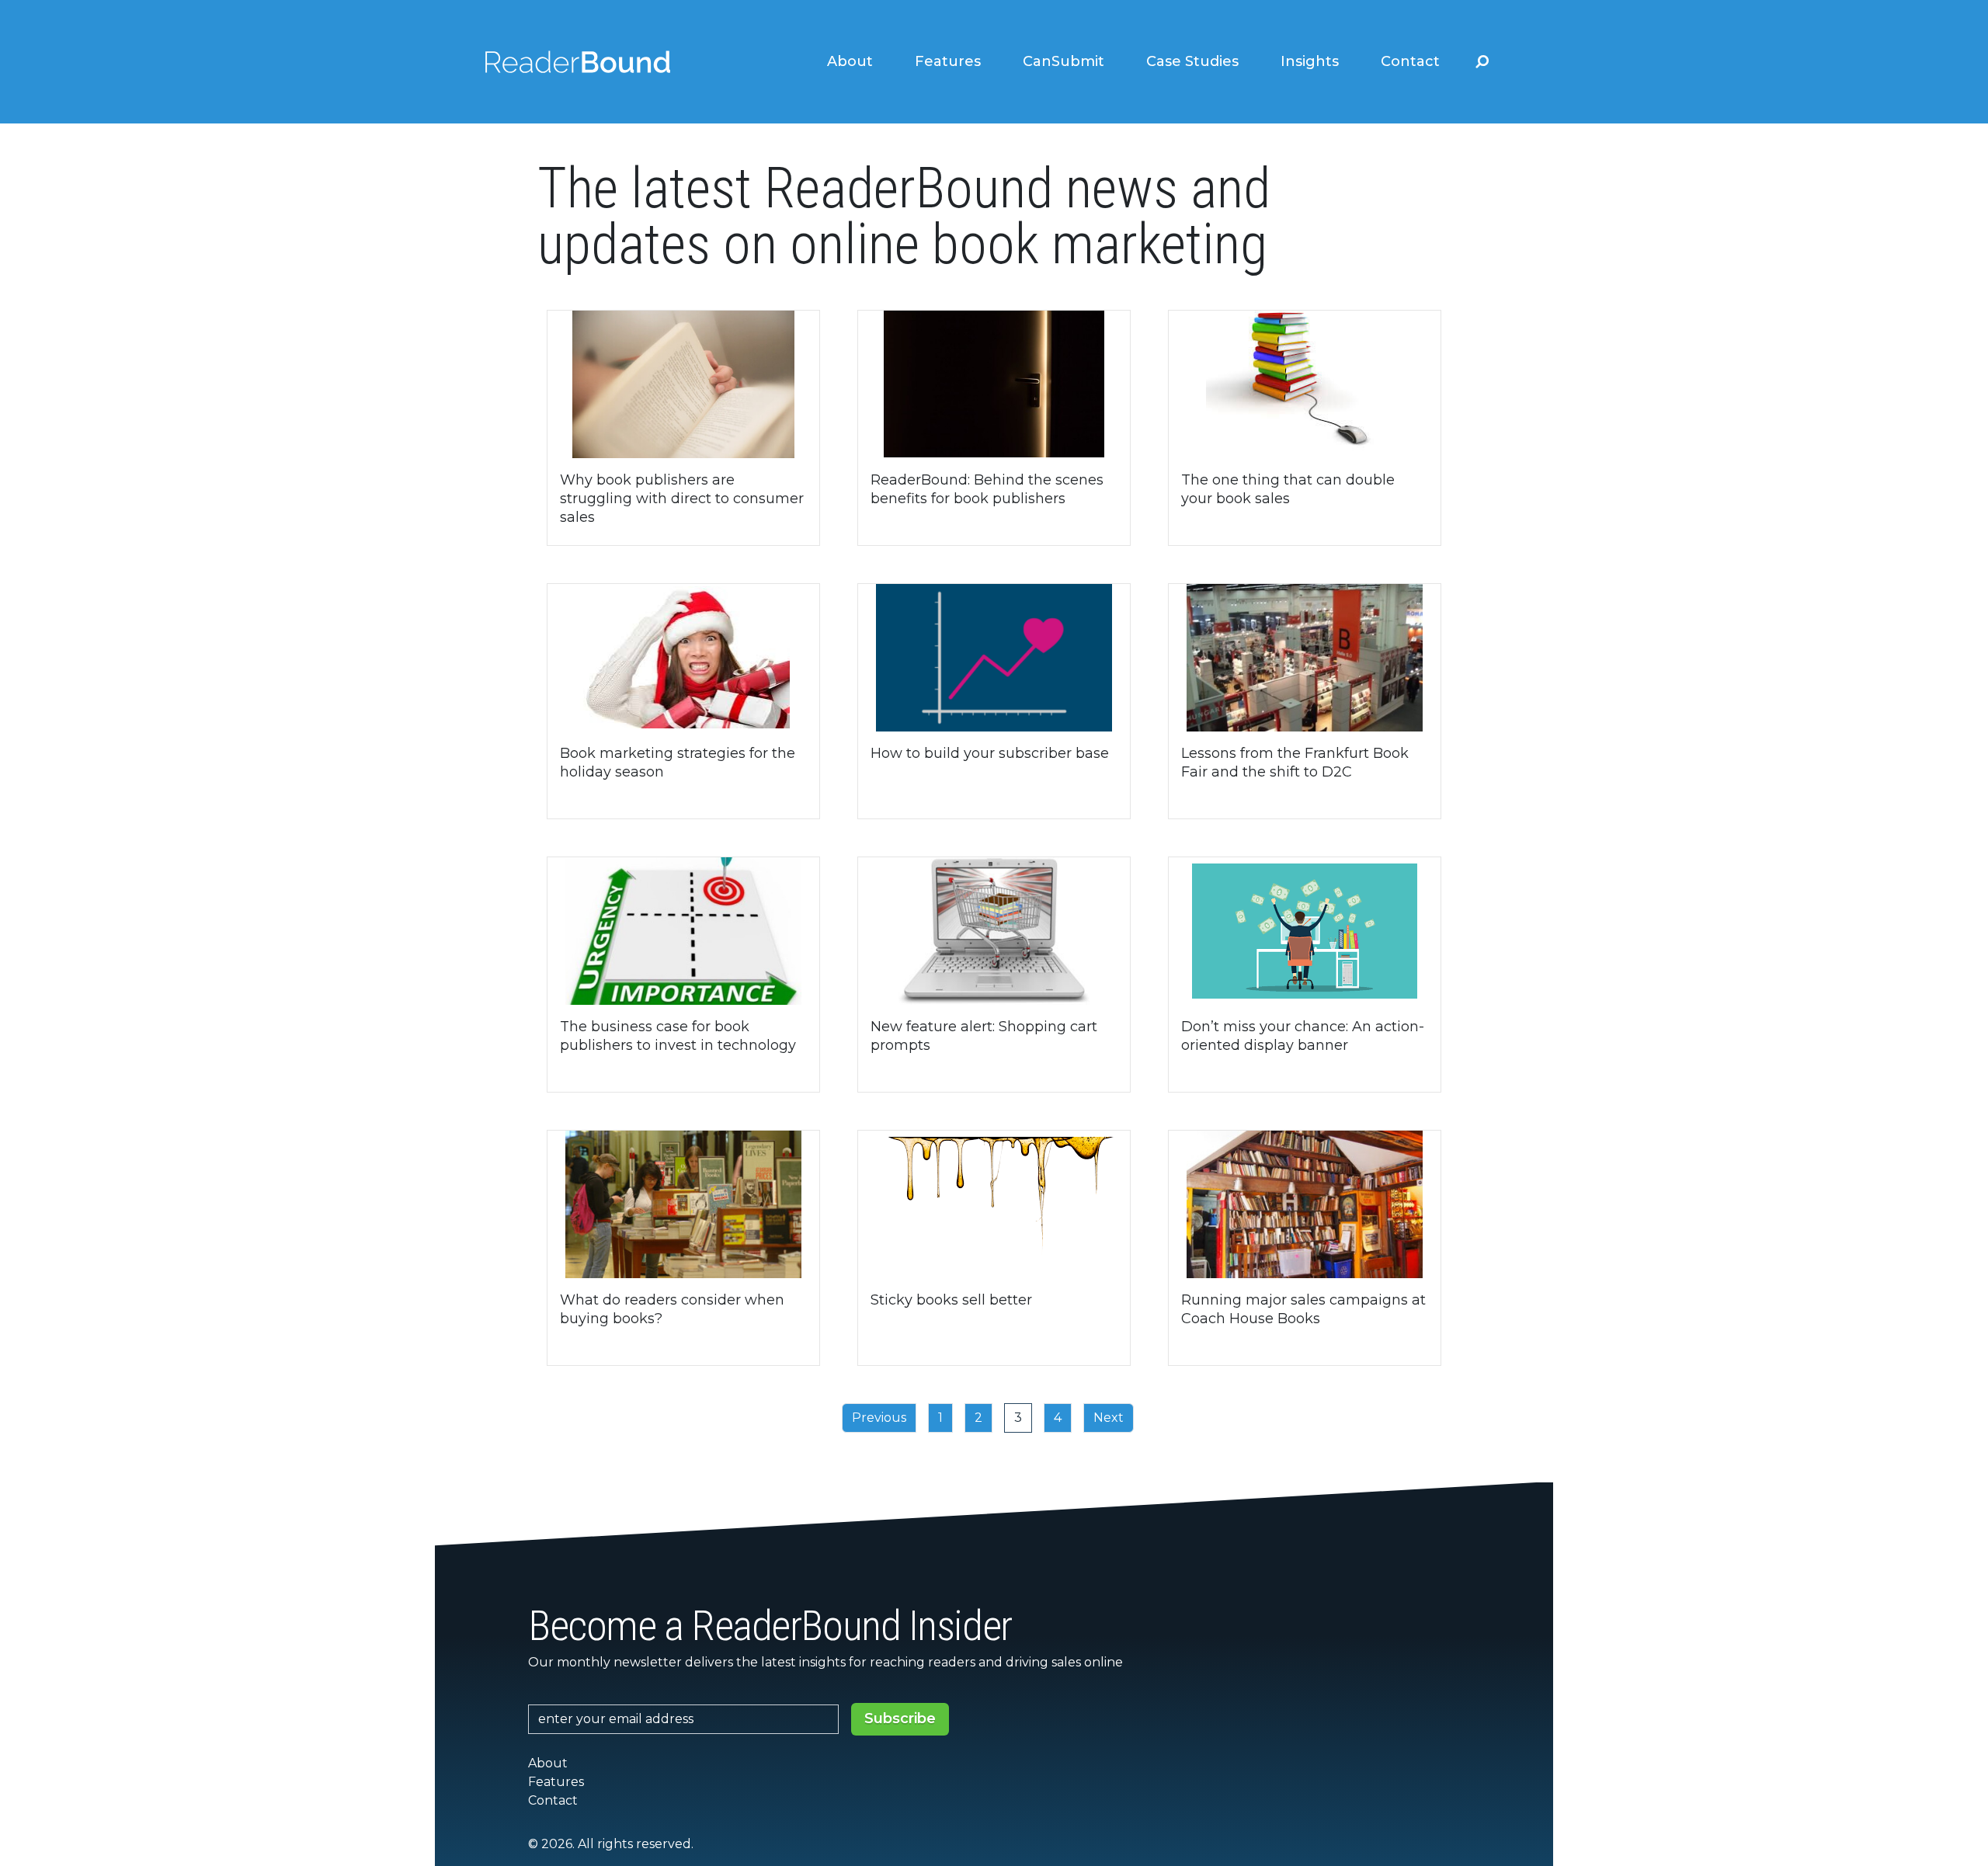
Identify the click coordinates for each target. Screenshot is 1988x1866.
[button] (1482, 61)
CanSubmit (1064, 61)
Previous (879, 1418)
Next (1109, 1418)
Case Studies (1192, 61)
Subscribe (900, 1718)
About (850, 61)
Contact (1410, 61)
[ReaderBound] (578, 62)
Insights (1310, 61)
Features (948, 61)
